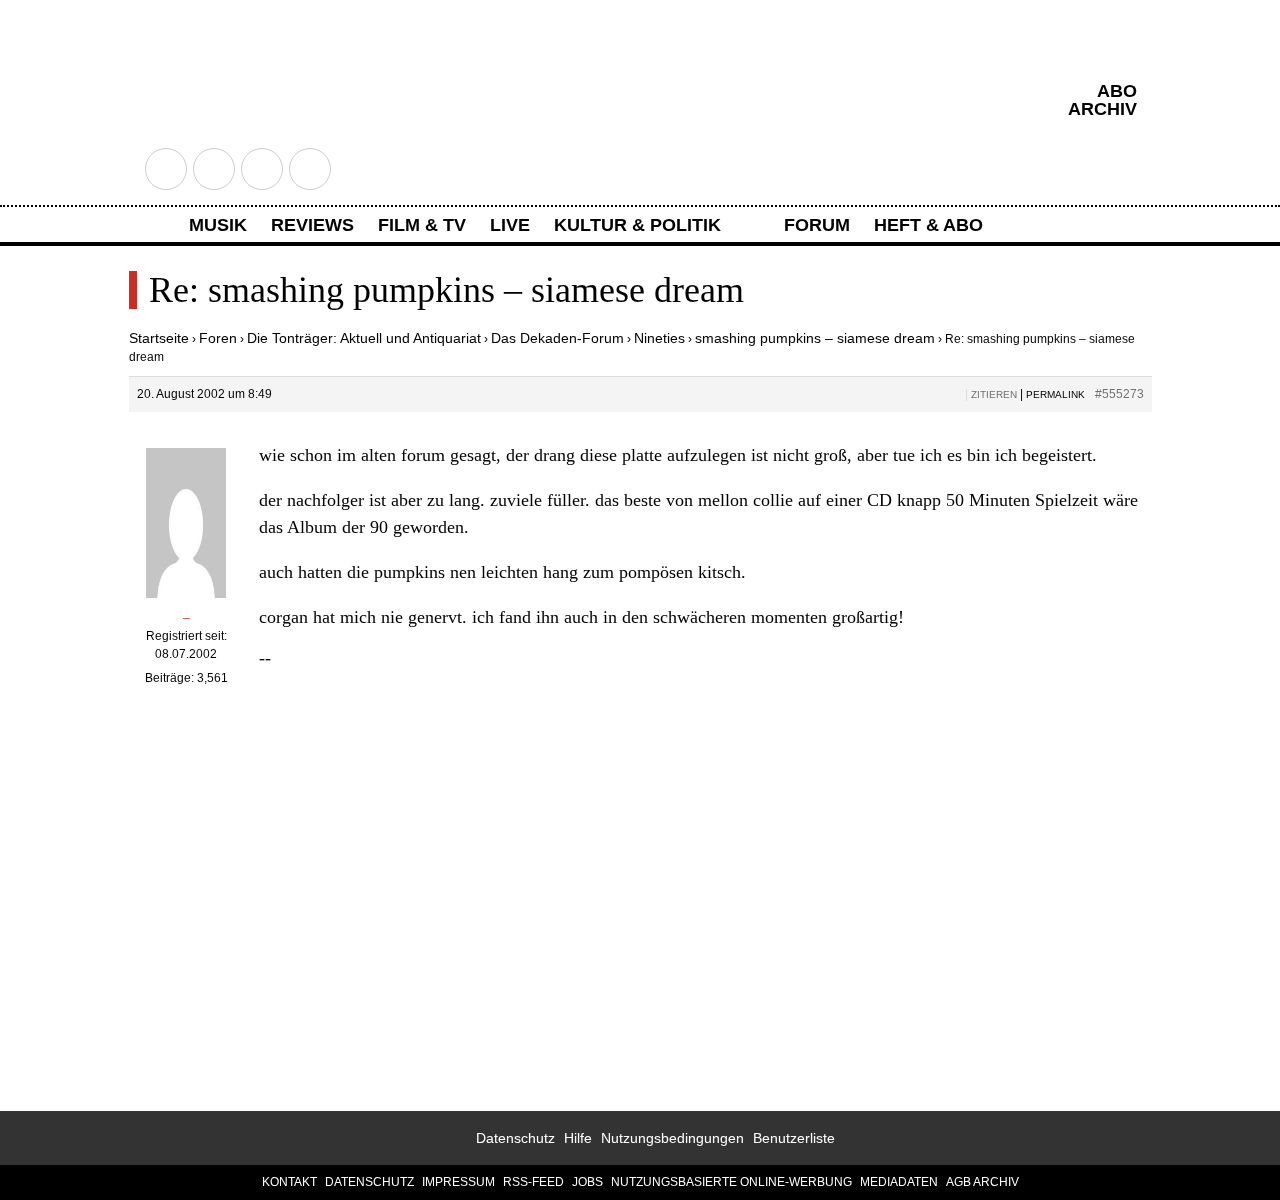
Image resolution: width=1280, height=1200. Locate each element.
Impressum (458, 1182)
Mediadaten (899, 1182)
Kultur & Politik (637, 225)
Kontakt (289, 1182)
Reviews (312, 225)
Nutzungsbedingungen (672, 1138)
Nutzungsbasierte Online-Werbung (731, 1182)
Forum (817, 225)
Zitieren (994, 394)
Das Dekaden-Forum (557, 338)
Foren (218, 338)
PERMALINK (1055, 394)
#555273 (1119, 394)
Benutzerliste (794, 1138)
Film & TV (422, 225)
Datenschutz (515, 1138)
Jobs (587, 1182)
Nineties (659, 338)
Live (510, 225)
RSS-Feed (533, 1182)
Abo (1117, 91)
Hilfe (578, 1138)
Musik (218, 225)
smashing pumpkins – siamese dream (815, 338)
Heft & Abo (928, 225)
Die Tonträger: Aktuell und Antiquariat (364, 338)
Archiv (1102, 109)
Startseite (159, 338)
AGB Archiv (982, 1182)
